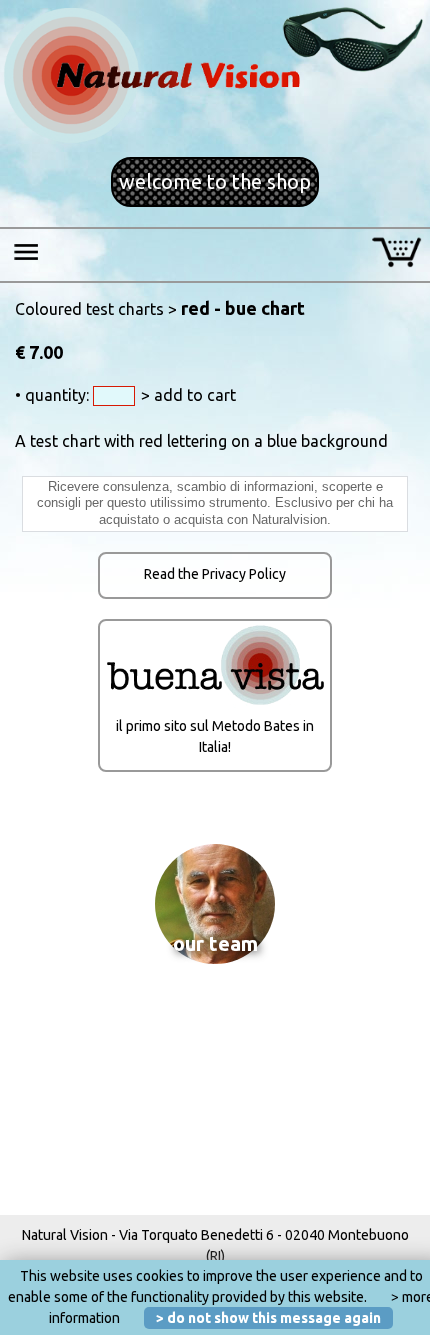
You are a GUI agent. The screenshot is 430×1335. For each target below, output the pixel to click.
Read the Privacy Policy (215, 574)
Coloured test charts (89, 309)
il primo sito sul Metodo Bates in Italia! (215, 736)
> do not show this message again (268, 1318)
